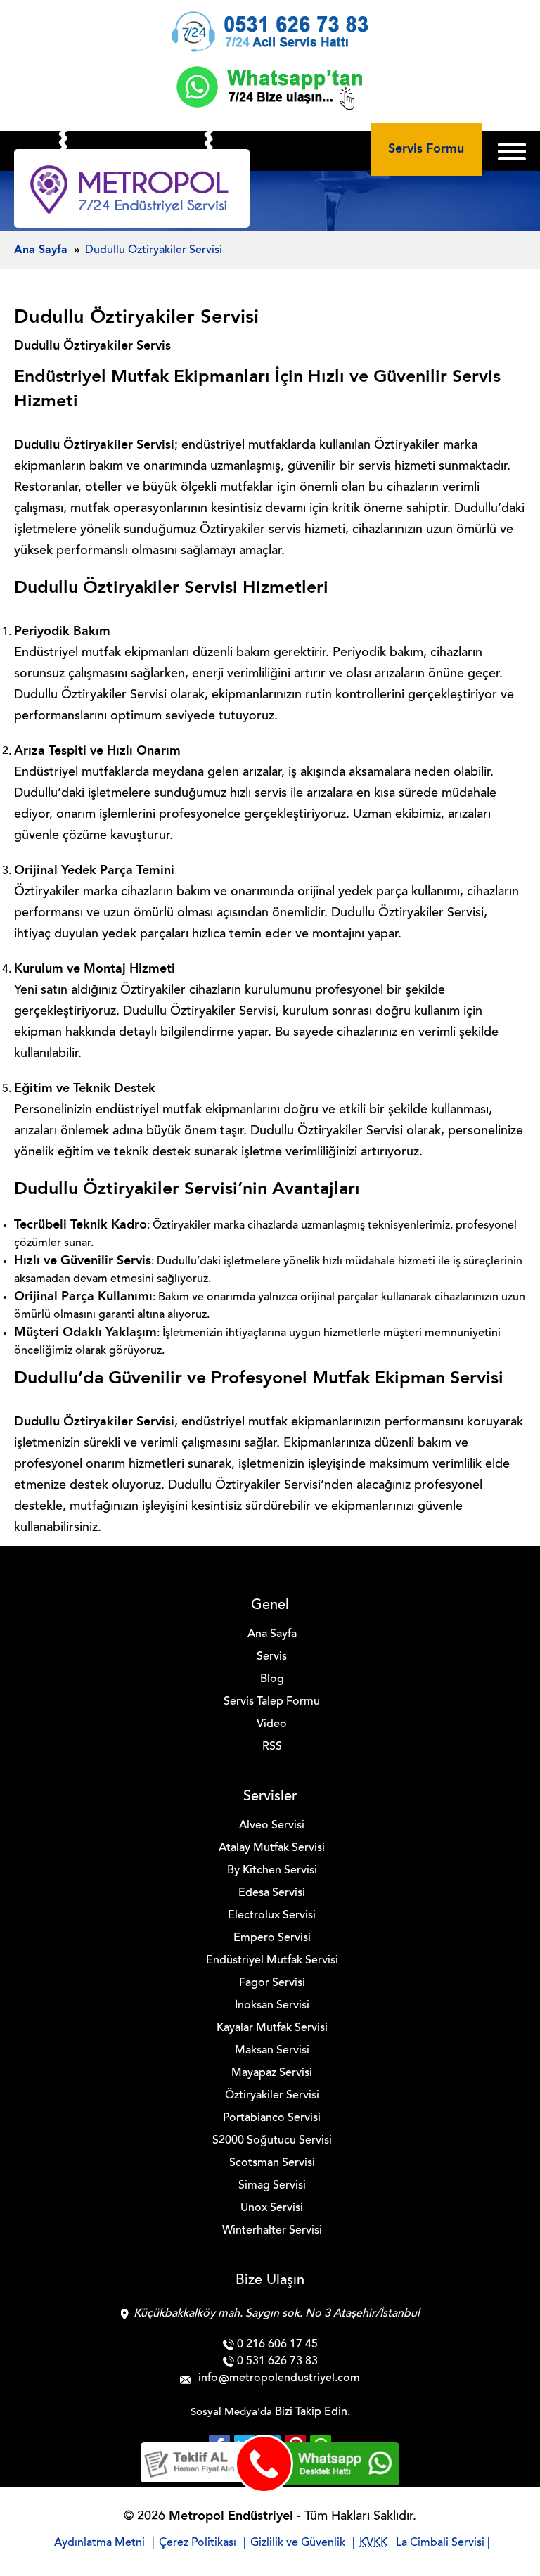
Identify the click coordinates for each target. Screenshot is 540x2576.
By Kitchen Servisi (272, 1871)
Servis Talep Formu (272, 1702)
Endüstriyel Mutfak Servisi (272, 1961)
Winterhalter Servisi (272, 2231)
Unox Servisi (272, 2208)
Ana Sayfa (272, 1634)
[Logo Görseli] (132, 192)
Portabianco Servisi (272, 2118)
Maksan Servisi (272, 2051)
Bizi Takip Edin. (313, 2412)
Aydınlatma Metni (99, 2543)
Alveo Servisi (272, 1826)
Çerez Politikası (198, 2543)
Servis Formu (426, 149)
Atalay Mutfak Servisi (272, 1848)
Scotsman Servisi (272, 2163)
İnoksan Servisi (272, 2006)
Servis (272, 1657)
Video (272, 1724)
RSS (272, 1747)
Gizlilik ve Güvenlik (298, 2543)
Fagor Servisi (272, 1983)
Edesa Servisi (272, 1893)
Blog (272, 1679)
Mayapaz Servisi (272, 2073)
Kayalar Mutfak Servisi (272, 2028)
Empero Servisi (272, 1938)
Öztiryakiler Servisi (272, 2096)
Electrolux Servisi (272, 1916)
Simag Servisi (272, 2186)
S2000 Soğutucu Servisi (272, 2141)
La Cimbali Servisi (440, 2543)
